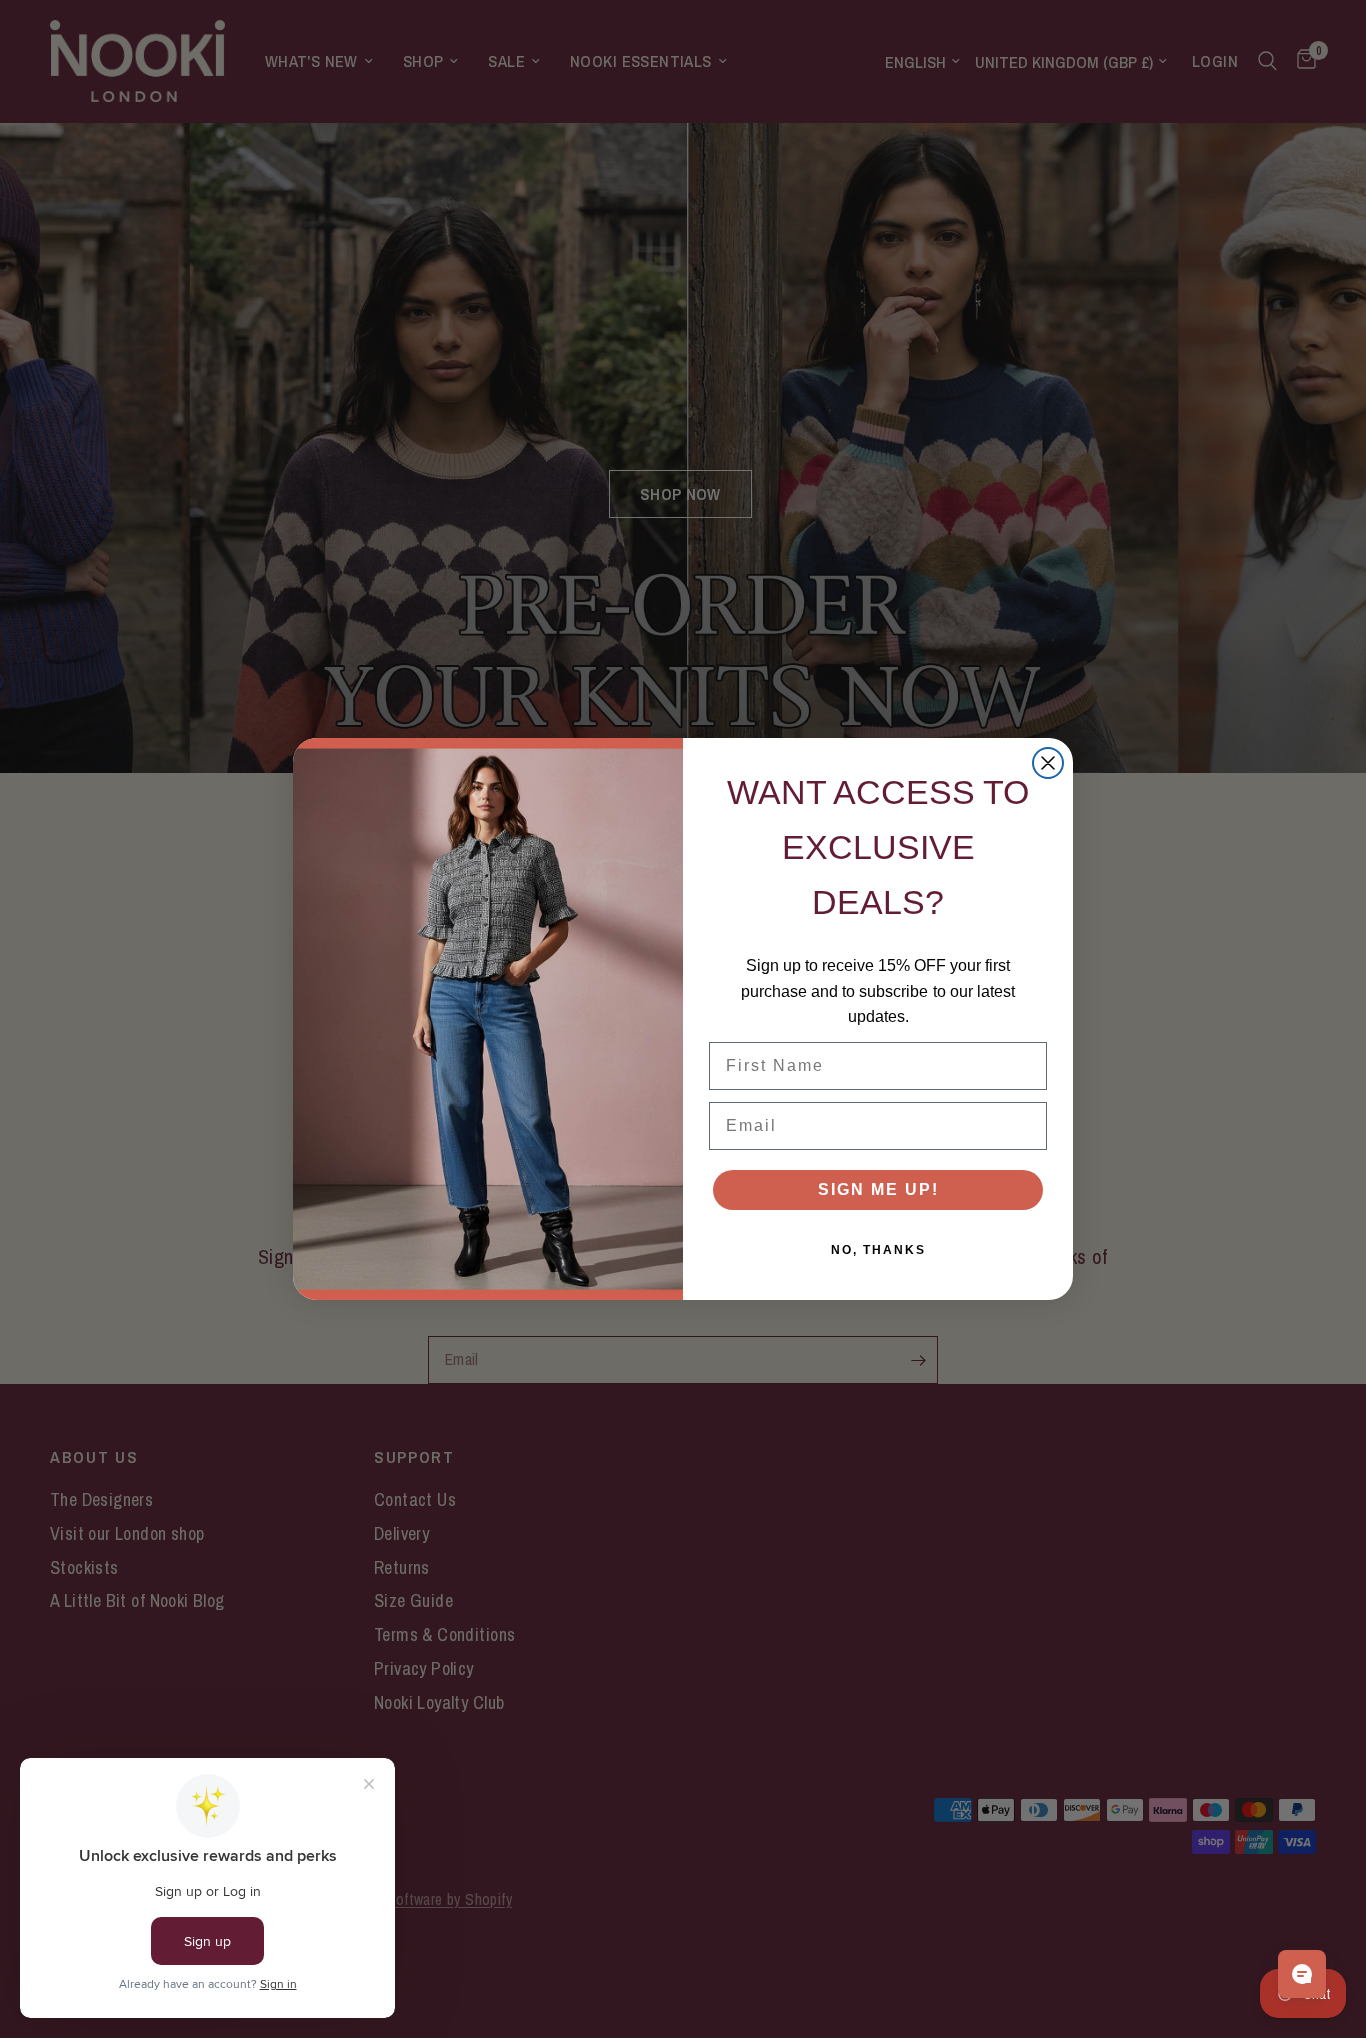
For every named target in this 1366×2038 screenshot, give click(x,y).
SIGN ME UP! (878, 1189)
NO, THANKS (878, 1250)
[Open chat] (1302, 1974)
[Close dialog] (1048, 763)
